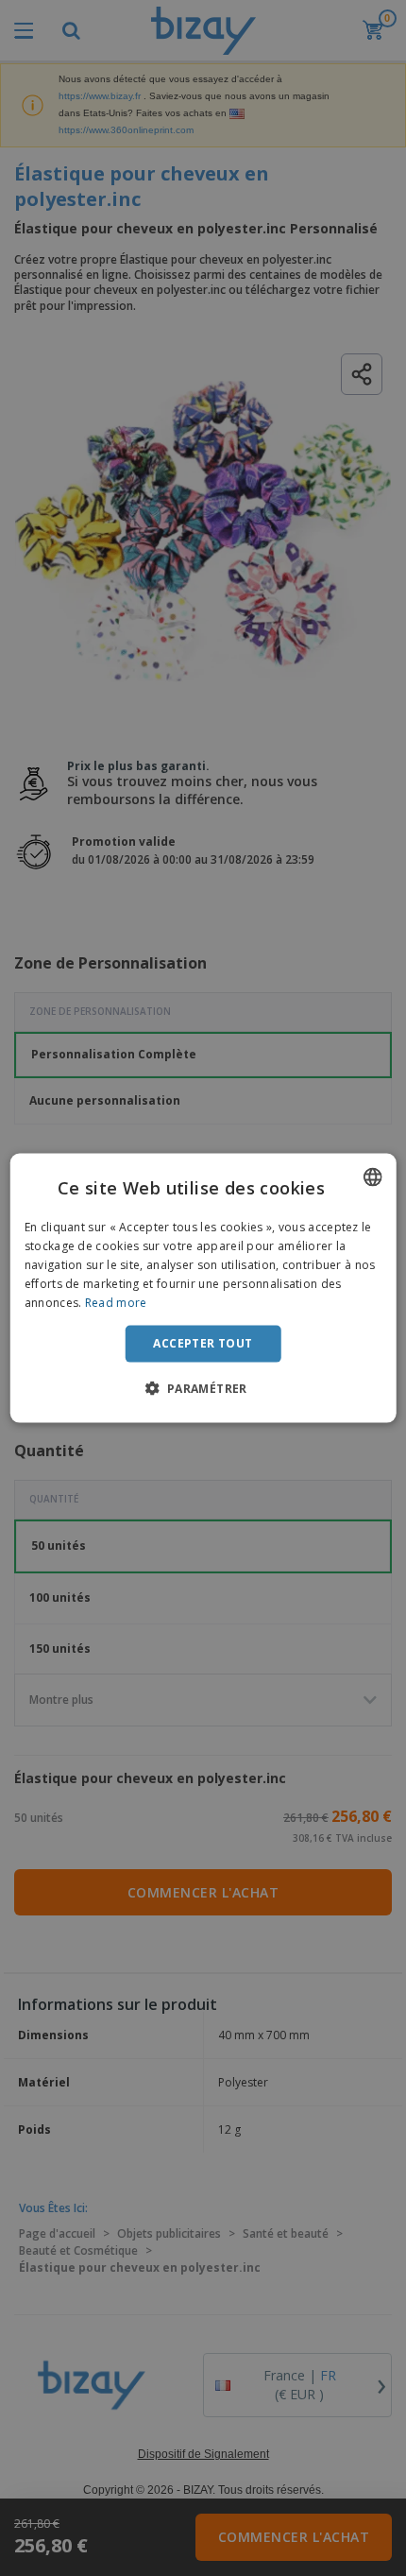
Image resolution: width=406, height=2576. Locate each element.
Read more (116, 1302)
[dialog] (203, 1288)
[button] (203, 1387)
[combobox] (372, 1177)
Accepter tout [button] (203, 1343)
